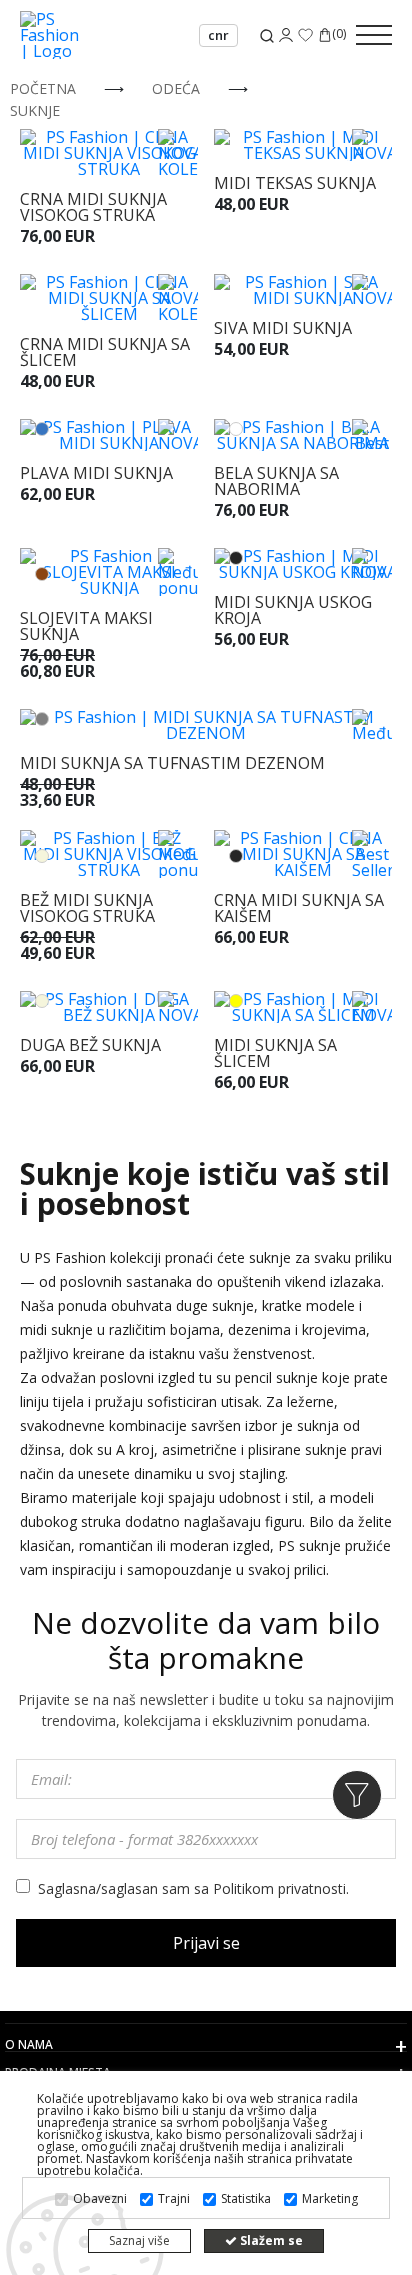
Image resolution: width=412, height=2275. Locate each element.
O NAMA (29, 2045)
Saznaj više (139, 2240)
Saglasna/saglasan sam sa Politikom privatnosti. (193, 1888)
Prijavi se (206, 1943)
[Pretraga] (267, 35)
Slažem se (270, 2240)
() (339, 35)
